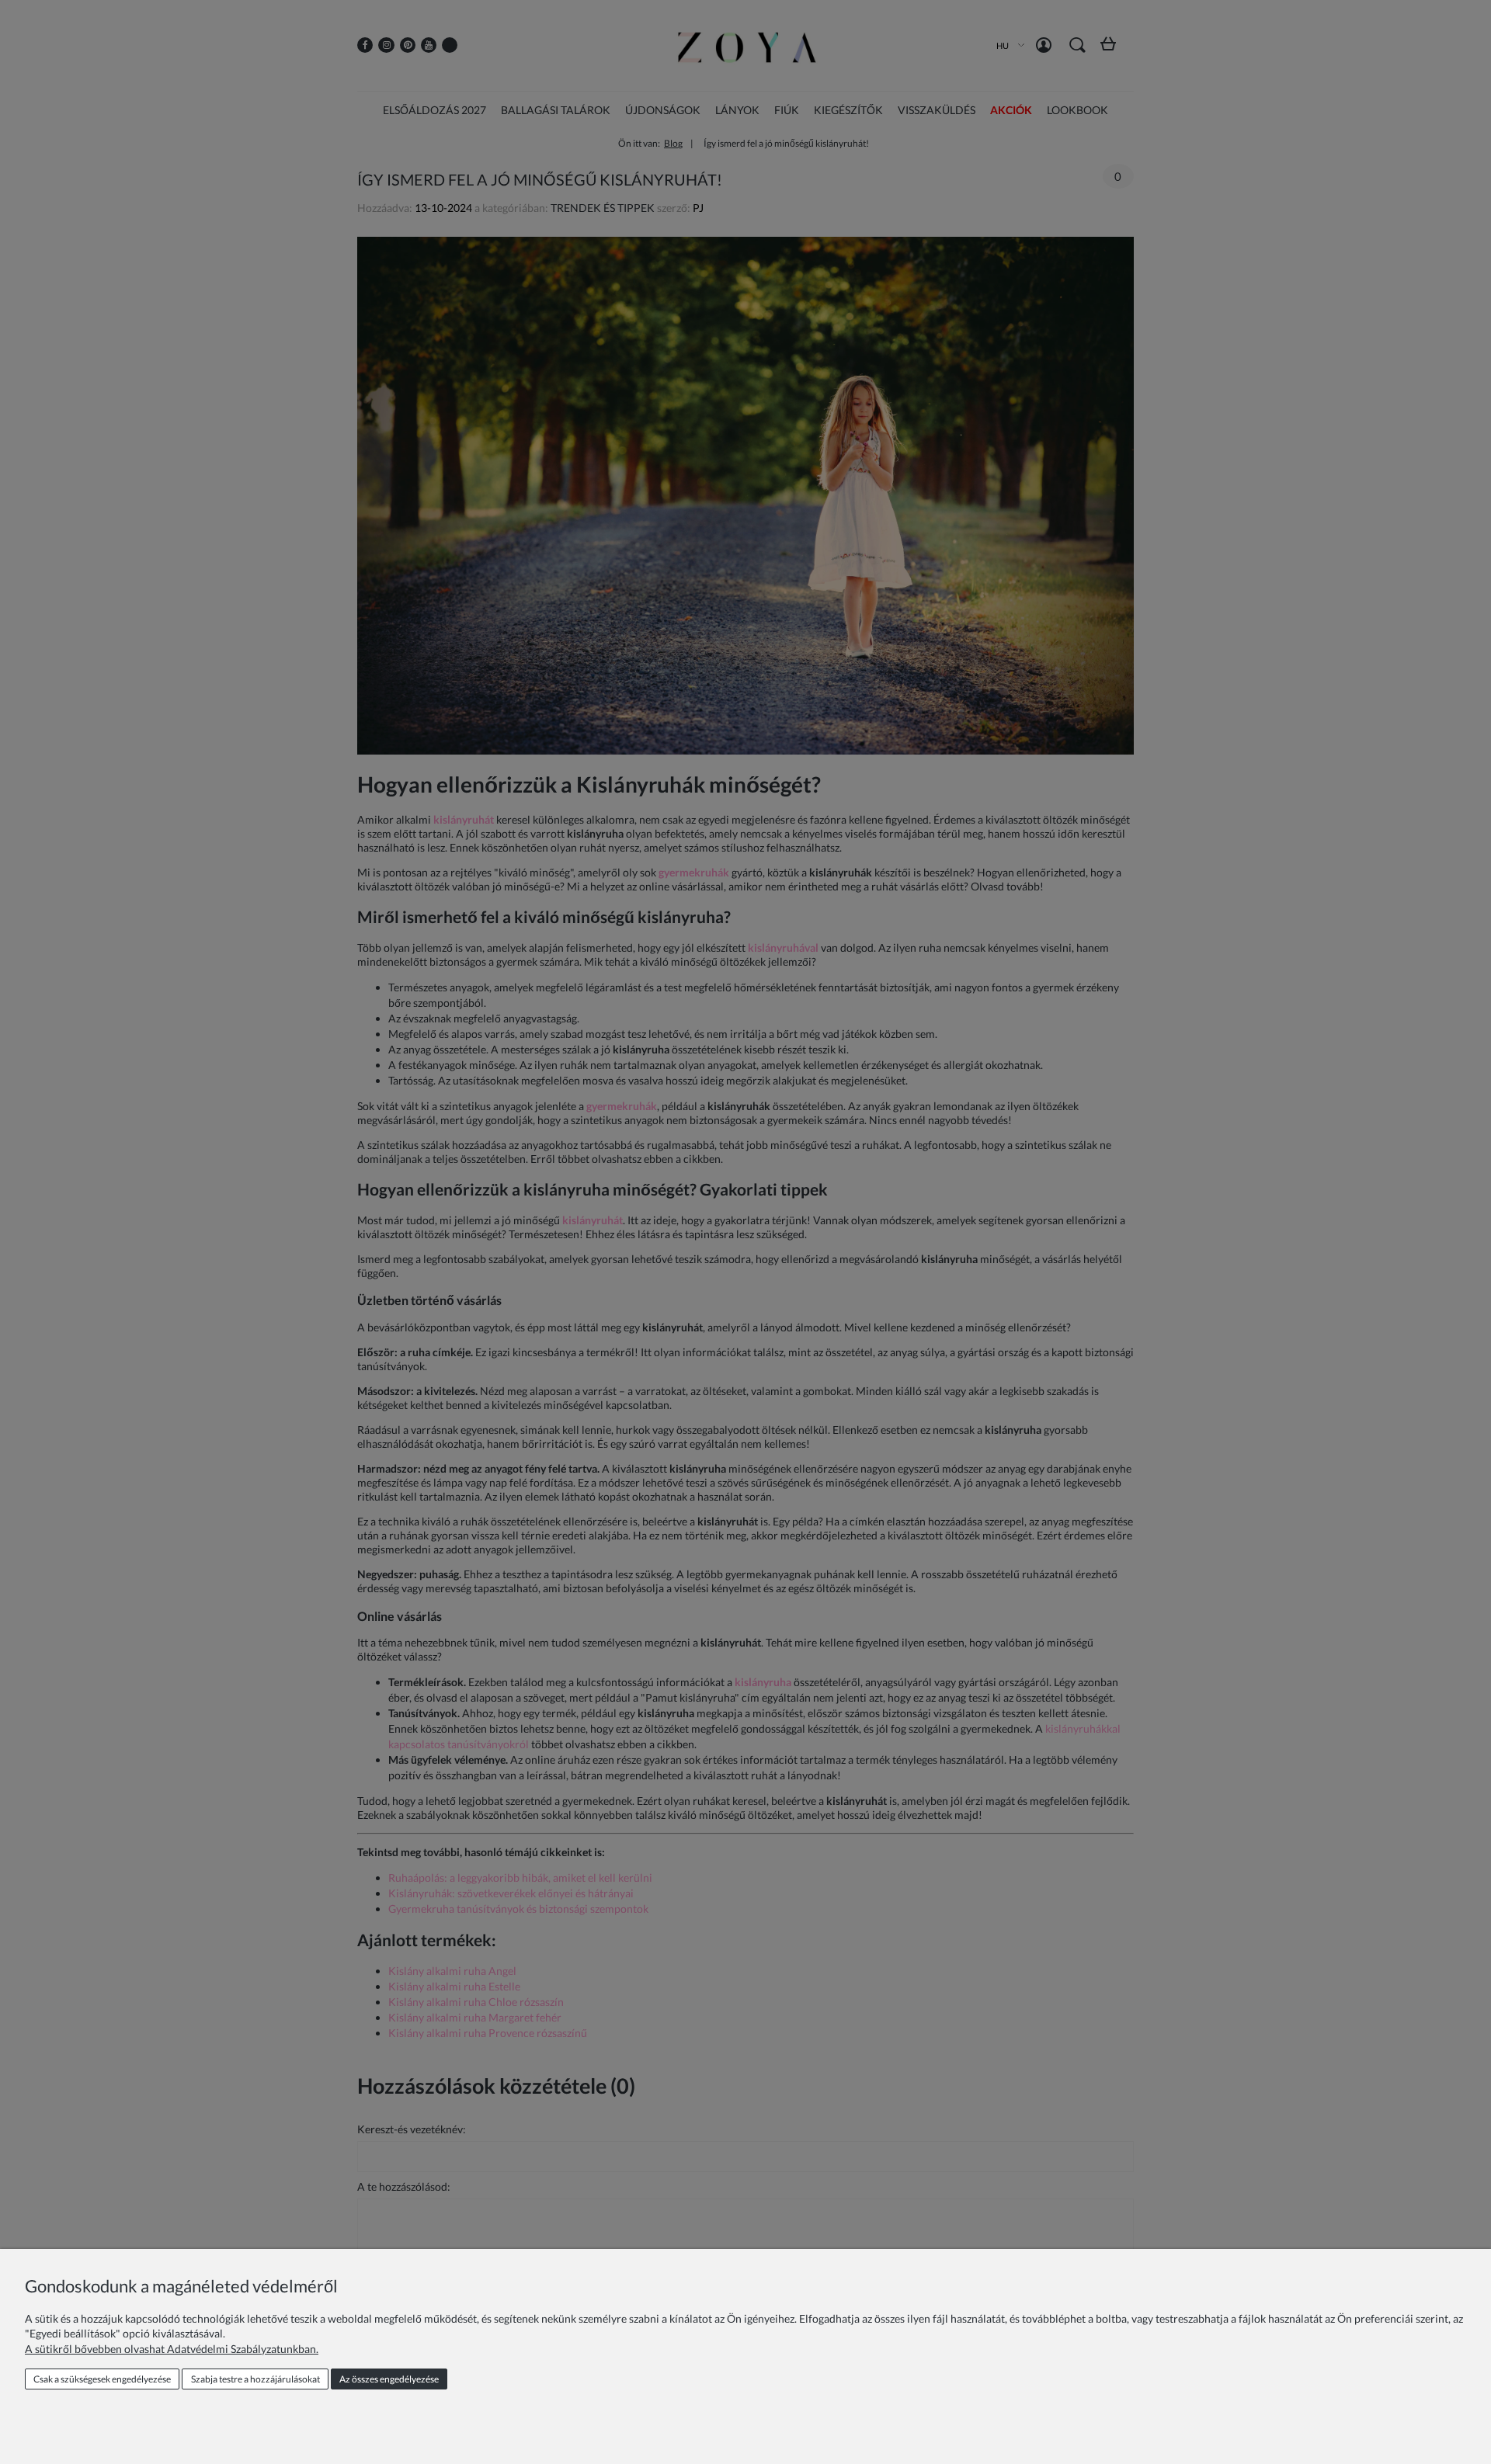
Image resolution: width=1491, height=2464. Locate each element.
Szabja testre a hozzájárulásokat (255, 2379)
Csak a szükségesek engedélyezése (102, 2379)
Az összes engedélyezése (389, 2379)
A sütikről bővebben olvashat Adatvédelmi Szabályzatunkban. (172, 2349)
